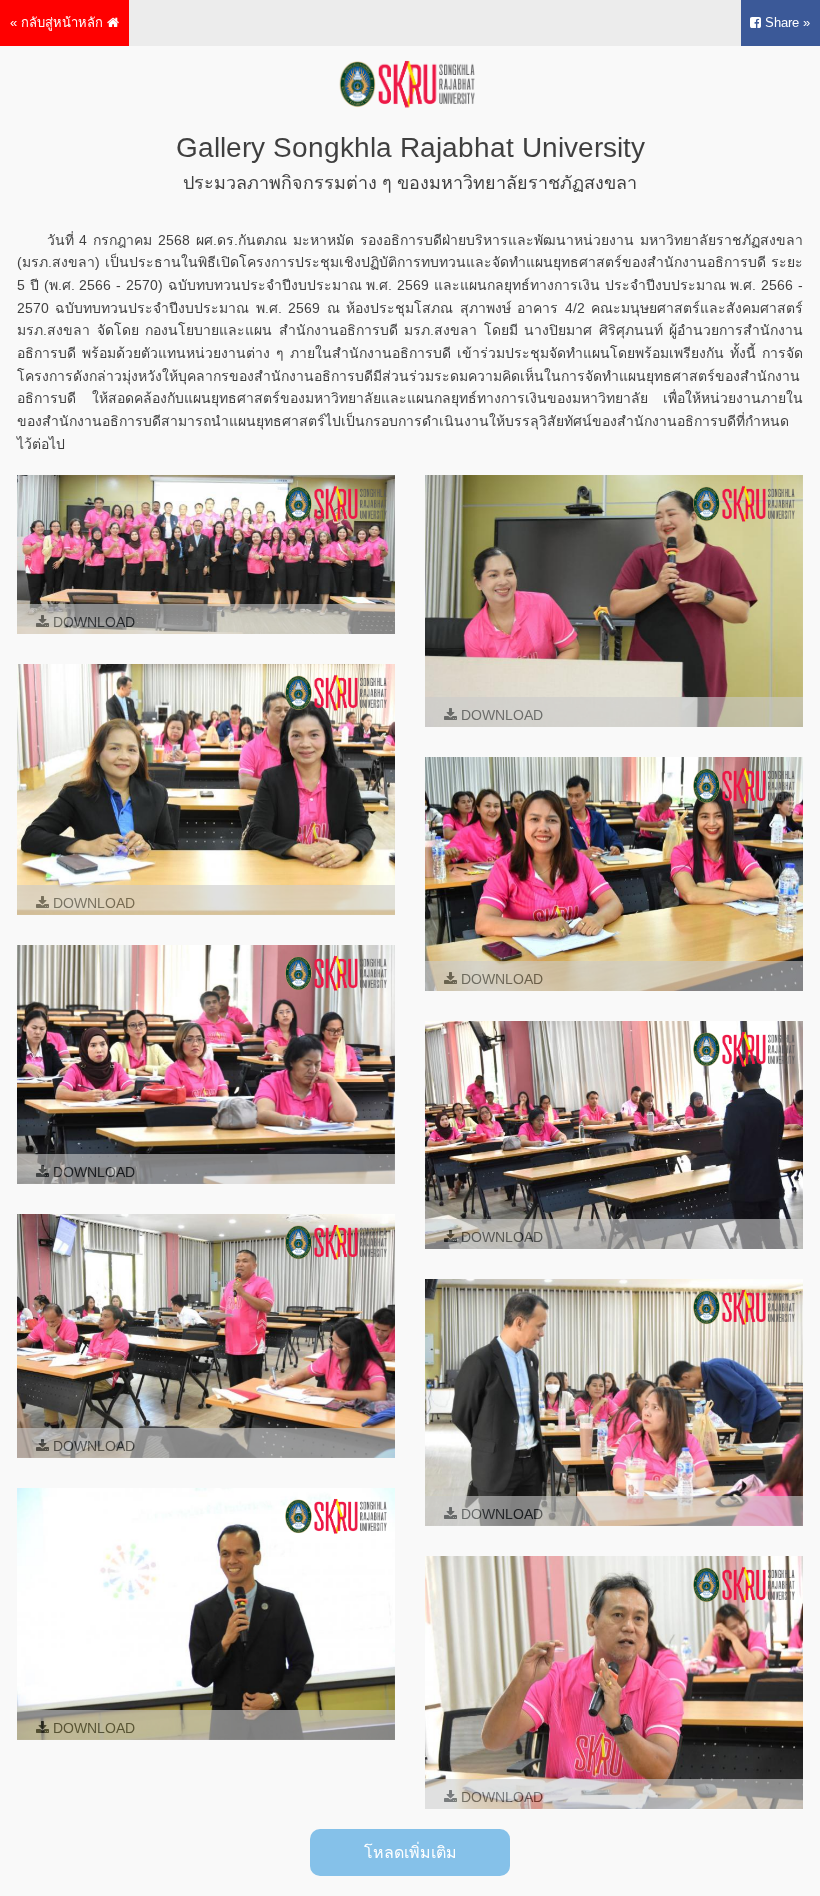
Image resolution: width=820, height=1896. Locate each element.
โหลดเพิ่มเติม (410, 1852)
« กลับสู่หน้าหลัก (58, 22)
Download (92, 622)
